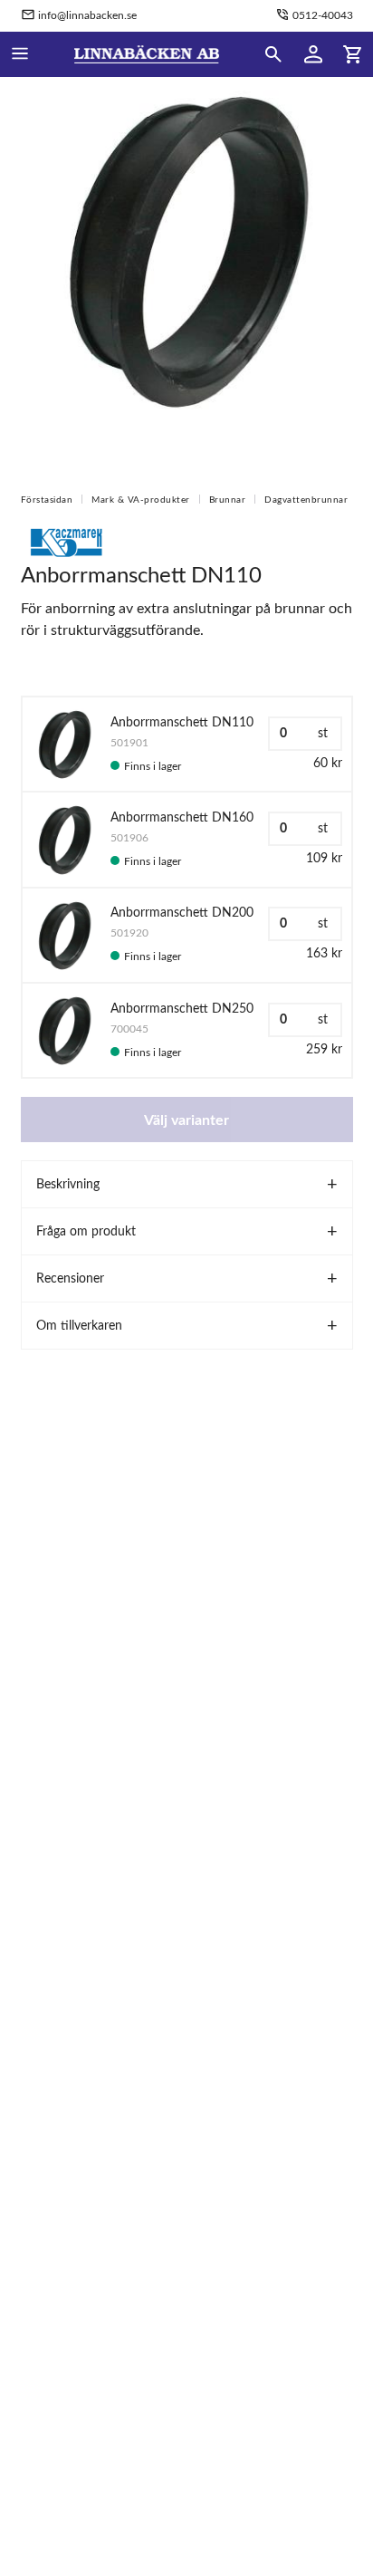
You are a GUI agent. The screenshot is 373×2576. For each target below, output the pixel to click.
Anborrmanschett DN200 (182, 913)
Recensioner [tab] (70, 1279)
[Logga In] (313, 54)
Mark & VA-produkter (141, 500)
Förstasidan (47, 500)
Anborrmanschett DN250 (182, 1009)
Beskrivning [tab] (68, 1185)
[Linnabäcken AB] (147, 54)
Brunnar (228, 500)
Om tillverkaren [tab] (79, 1326)
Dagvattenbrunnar (306, 500)
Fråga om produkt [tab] (86, 1232)
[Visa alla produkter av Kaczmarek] (66, 542)
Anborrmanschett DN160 (182, 818)
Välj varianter (186, 1120)
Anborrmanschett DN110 (182, 723)
